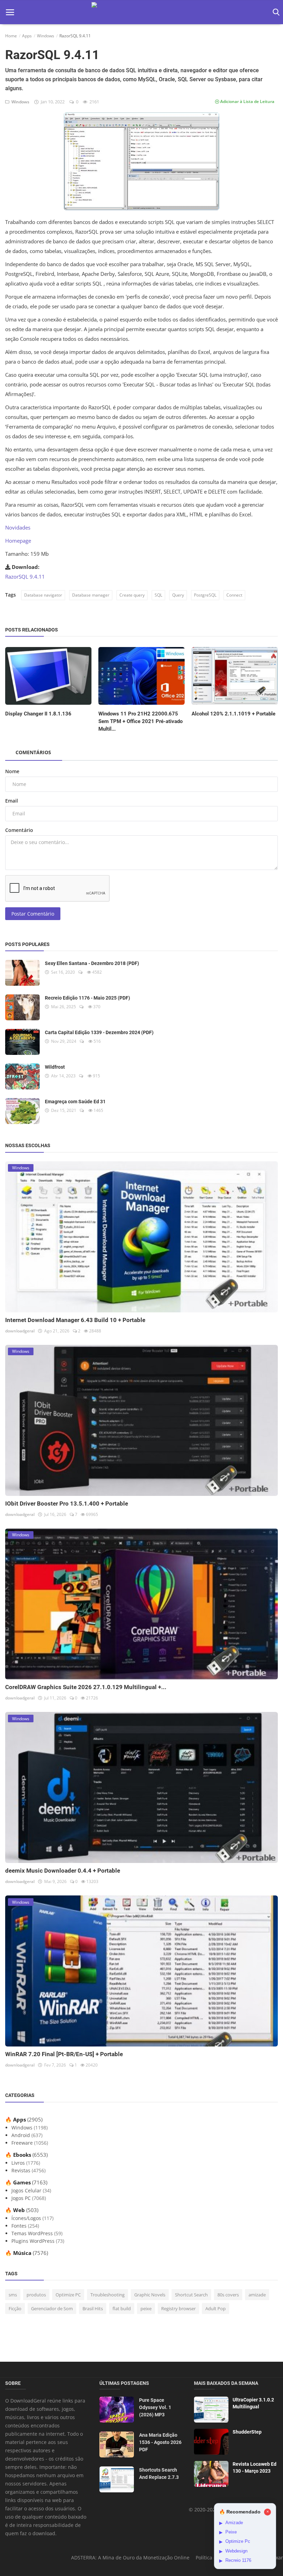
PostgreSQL (205, 595)
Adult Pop (216, 2308)
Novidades (18, 527)
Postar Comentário (33, 914)
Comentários (33, 752)
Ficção (15, 2308)
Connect (234, 595)
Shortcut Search (191, 2295)
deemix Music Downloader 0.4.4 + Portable (63, 1871)
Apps (27, 36)
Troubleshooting (108, 2295)
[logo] (141, 12)
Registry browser (178, 2308)
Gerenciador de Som (52, 2308)
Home (11, 36)
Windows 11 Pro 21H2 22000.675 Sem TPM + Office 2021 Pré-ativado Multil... (140, 721)
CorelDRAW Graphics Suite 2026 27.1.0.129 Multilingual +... (86, 1687)
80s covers (228, 2295)
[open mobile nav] (10, 12)
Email (12, 801)
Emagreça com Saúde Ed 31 (75, 1102)
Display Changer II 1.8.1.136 (38, 714)
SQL (158, 595)
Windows (46, 36)
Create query (132, 595)
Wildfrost (55, 1067)
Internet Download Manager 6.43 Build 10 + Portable (75, 1320)
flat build (122, 2308)
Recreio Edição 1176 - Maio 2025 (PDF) (87, 998)
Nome (12, 771)
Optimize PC (68, 2295)
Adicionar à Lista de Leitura (247, 101)
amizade (257, 2295)
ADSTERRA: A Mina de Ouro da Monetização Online (130, 2558)
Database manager (91, 595)
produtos (36, 2295)
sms (13, 2295)
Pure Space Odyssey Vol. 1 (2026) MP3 (155, 2407)
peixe (146, 2308)
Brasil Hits (93, 2308)
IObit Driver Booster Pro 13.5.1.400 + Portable (67, 1504)
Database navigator (43, 595)
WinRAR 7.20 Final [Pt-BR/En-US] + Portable (64, 2054)
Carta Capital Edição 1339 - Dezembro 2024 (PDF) (99, 1032)
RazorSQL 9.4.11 (25, 577)
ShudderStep (247, 2432)
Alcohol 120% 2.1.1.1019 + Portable (233, 714)
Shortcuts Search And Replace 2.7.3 (159, 2474)
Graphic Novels (150, 2295)
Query (178, 595)
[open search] (275, 12)
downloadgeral (20, 1331)
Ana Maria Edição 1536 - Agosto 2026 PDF (160, 2442)
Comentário (19, 830)
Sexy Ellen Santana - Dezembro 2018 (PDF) (92, 963)
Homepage (18, 541)
